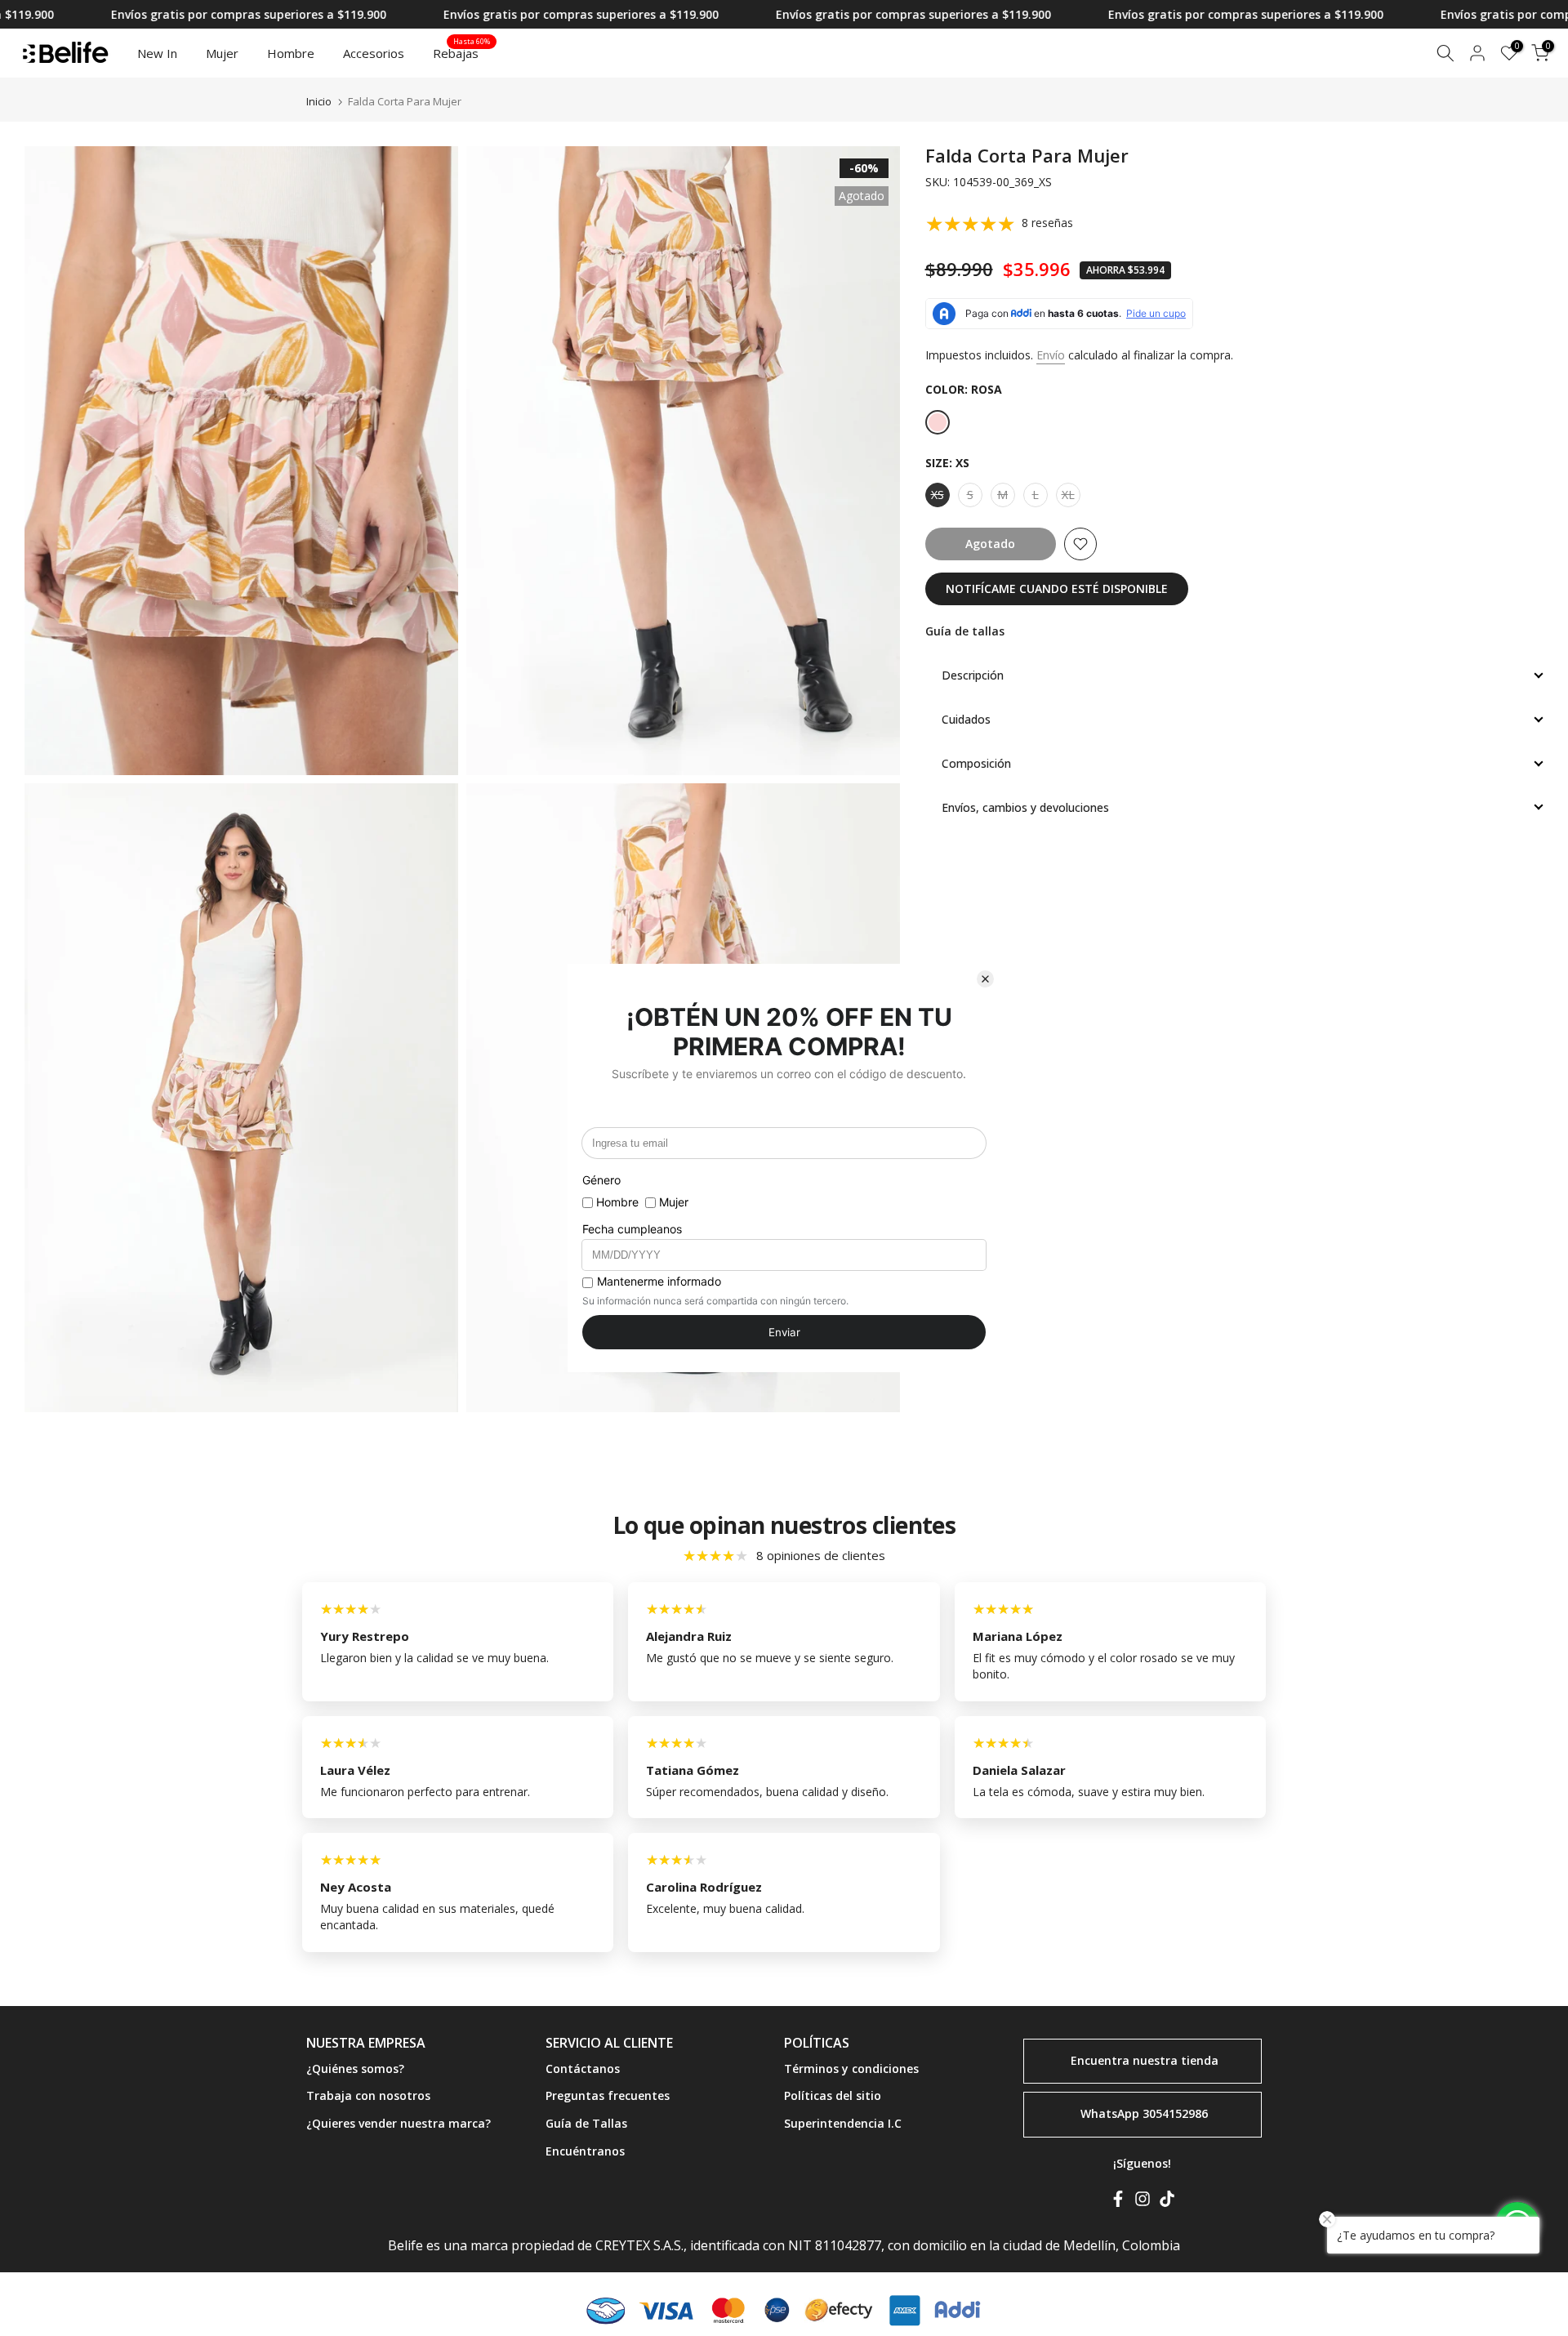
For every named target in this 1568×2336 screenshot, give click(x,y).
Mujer (222, 53)
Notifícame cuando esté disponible (1057, 588)
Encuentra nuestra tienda (1145, 2060)
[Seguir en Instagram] (1143, 2202)
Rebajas (462, 52)
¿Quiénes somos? (355, 2069)
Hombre (291, 53)
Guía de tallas (965, 631)
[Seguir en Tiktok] (1167, 2202)
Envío (1051, 355)
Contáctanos (583, 2069)
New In (157, 53)
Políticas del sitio (833, 2095)
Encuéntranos (585, 2151)
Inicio (319, 102)
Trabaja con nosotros (368, 2095)
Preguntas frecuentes (608, 2095)
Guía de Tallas (586, 2123)
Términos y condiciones (851, 2069)
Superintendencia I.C (843, 2123)
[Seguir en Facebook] (1118, 2202)
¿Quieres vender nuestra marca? (399, 2123)
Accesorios (374, 53)
